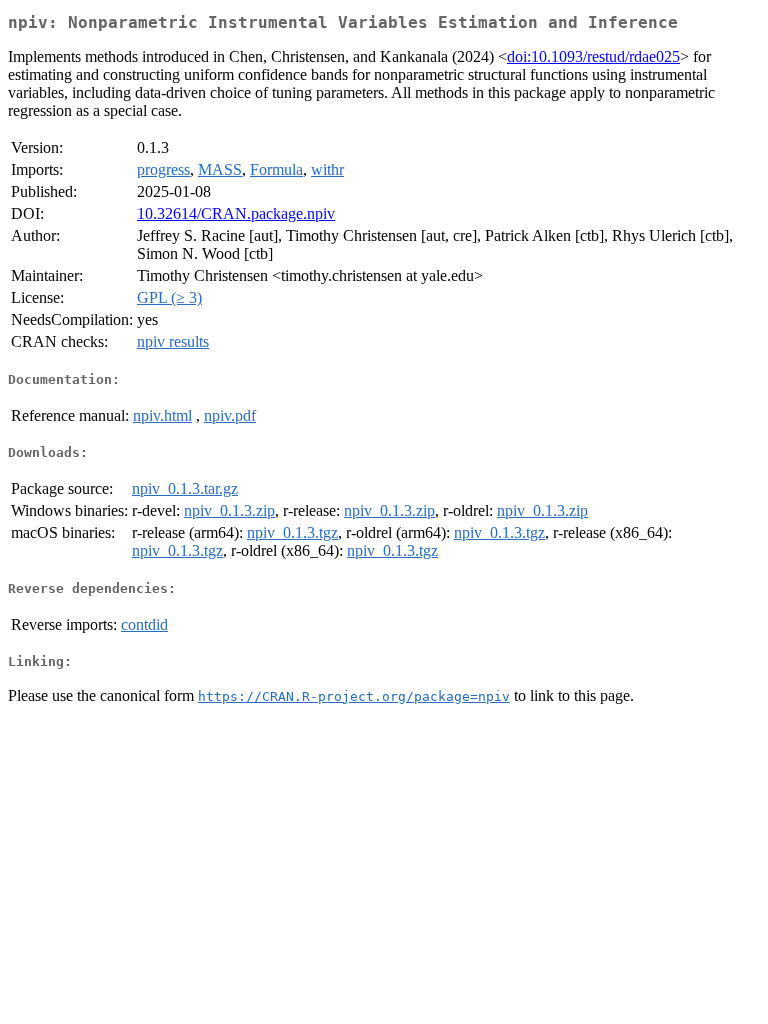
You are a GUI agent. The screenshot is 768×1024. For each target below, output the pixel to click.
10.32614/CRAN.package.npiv (236, 213)
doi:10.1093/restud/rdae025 (593, 56)
